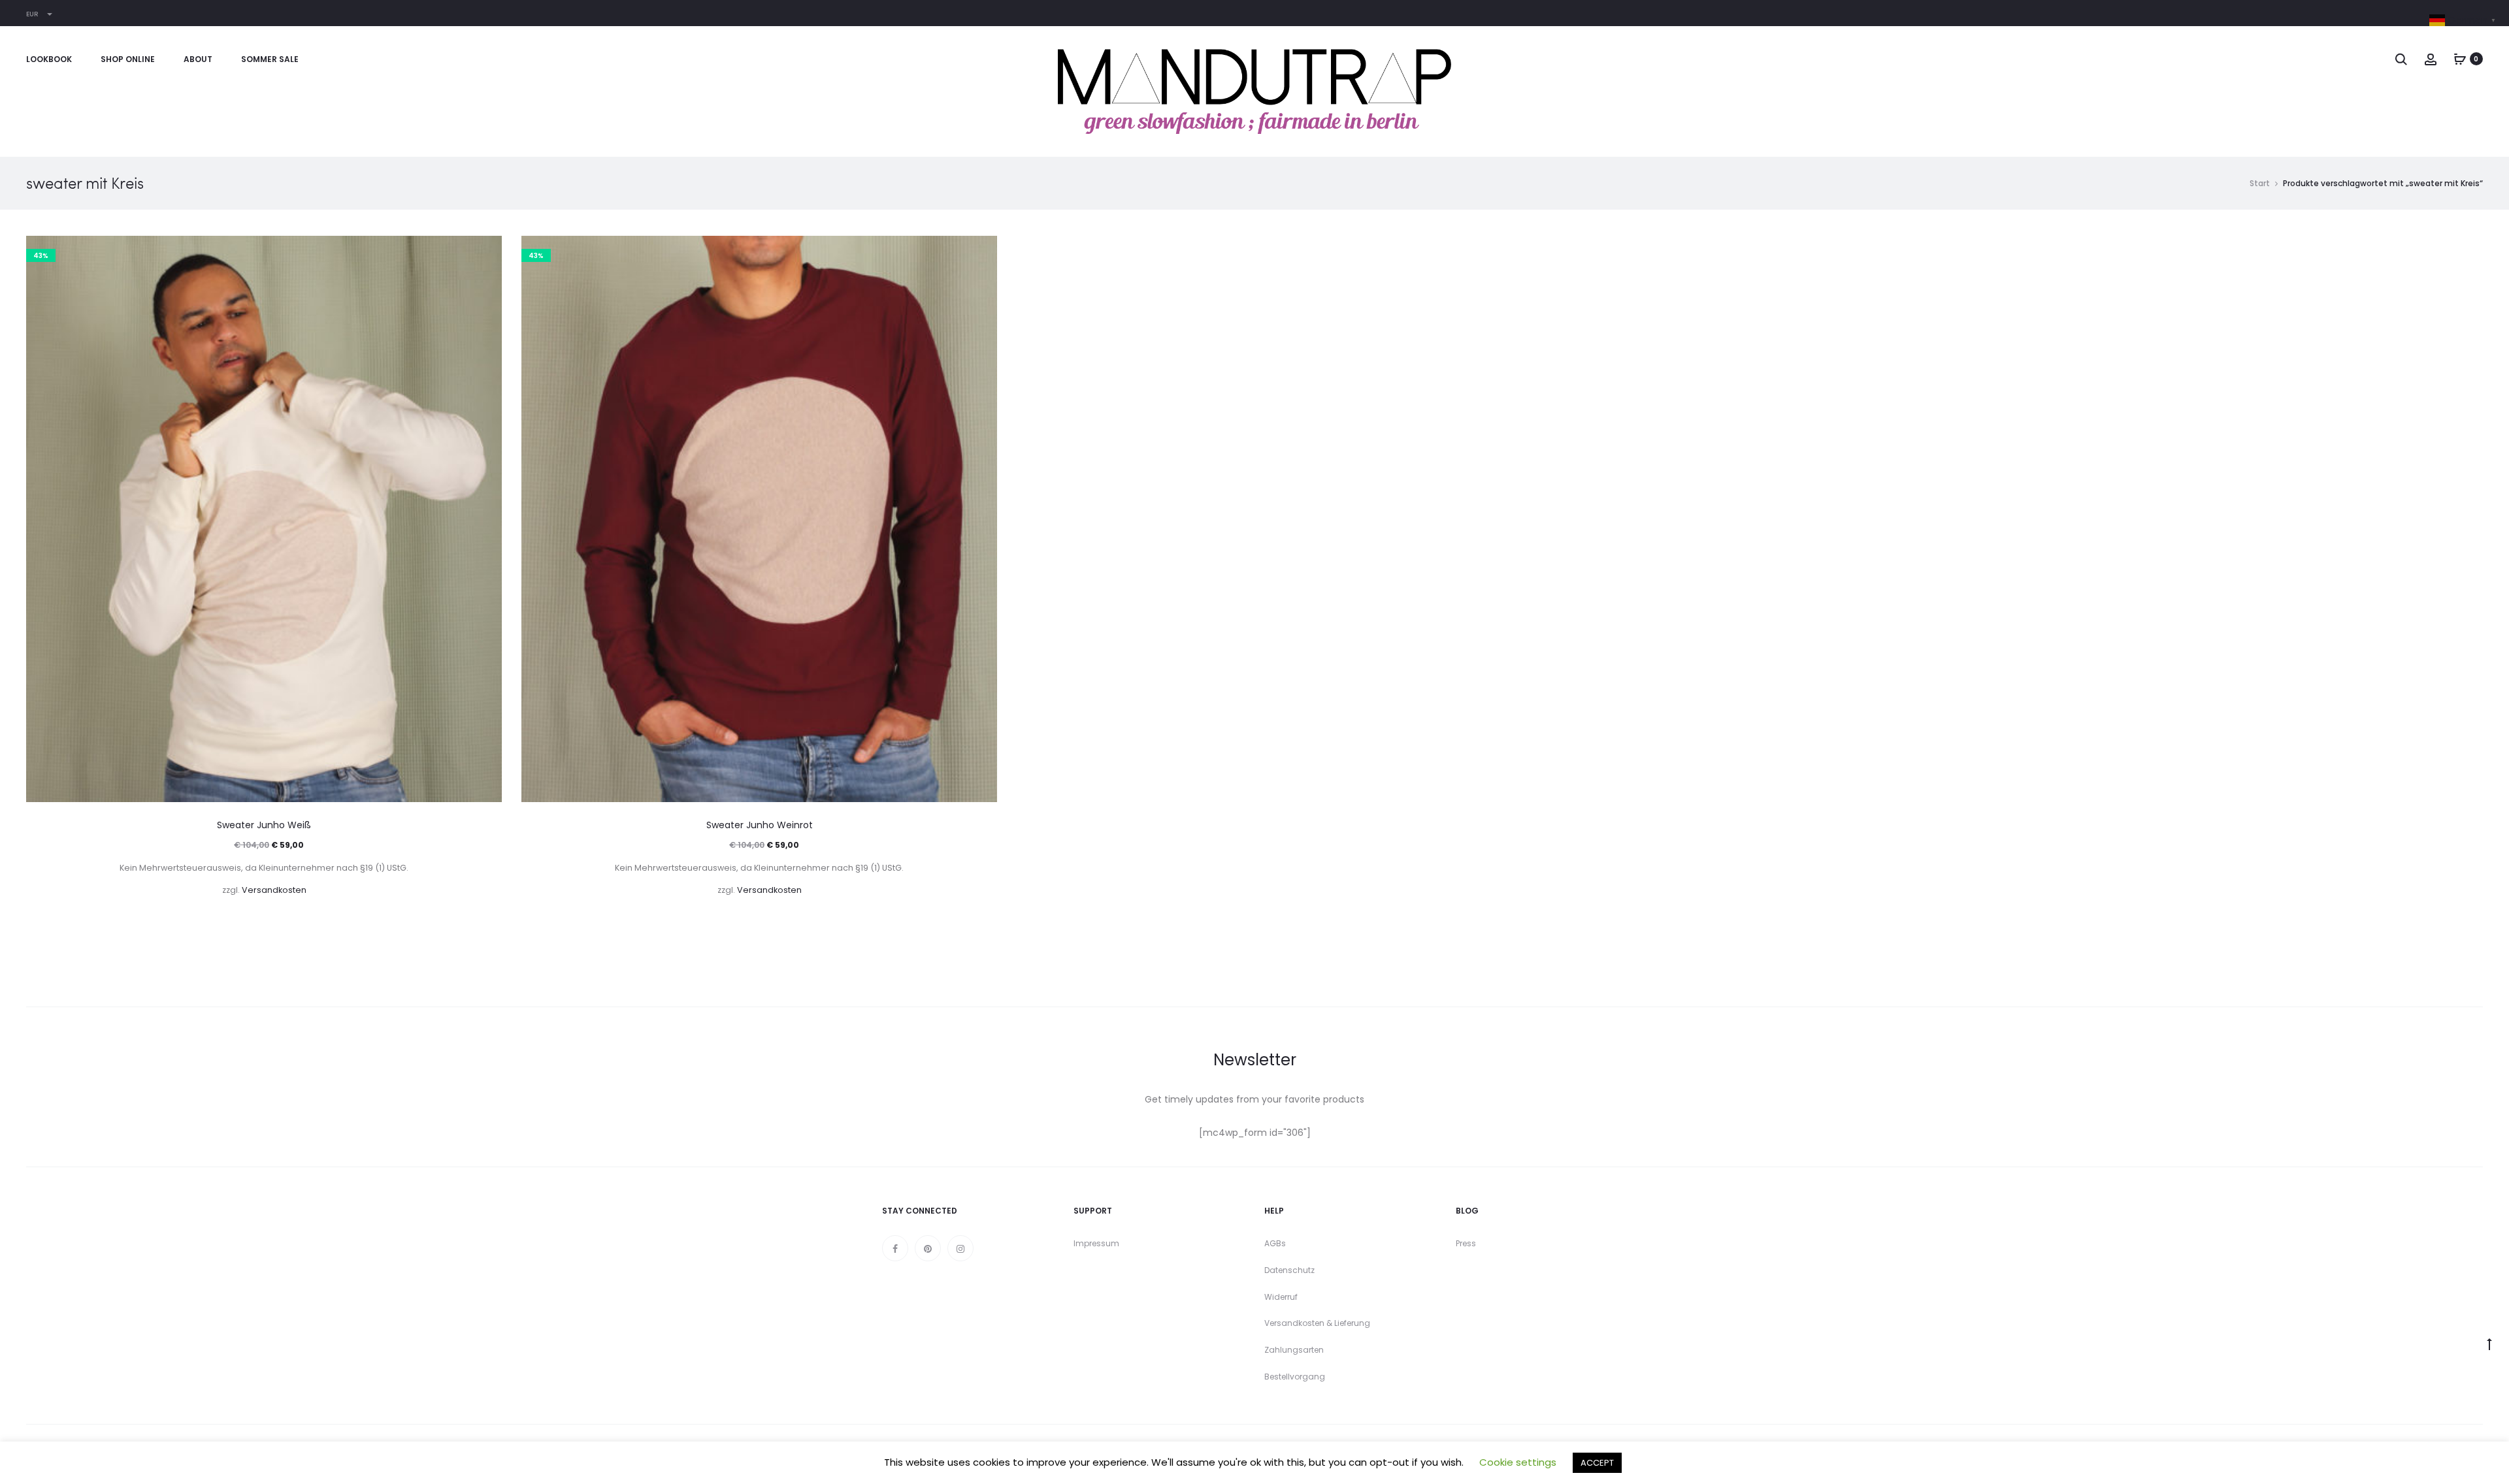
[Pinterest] (928, 1248)
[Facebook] (895, 1248)
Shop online (128, 59)
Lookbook (49, 59)
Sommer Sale (270, 59)
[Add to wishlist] (485, 252)
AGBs (1275, 1243)
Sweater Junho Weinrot (760, 825)
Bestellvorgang (1295, 1377)
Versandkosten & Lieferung (1317, 1323)
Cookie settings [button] (1518, 1462)
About (198, 59)
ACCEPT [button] (1597, 1463)
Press (1466, 1243)
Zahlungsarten (1294, 1350)
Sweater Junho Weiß (264, 825)
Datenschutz (1289, 1270)
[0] (2460, 59)
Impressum (1096, 1243)
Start (2260, 183)
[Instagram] (960, 1248)
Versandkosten (274, 890)
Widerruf (1281, 1297)
